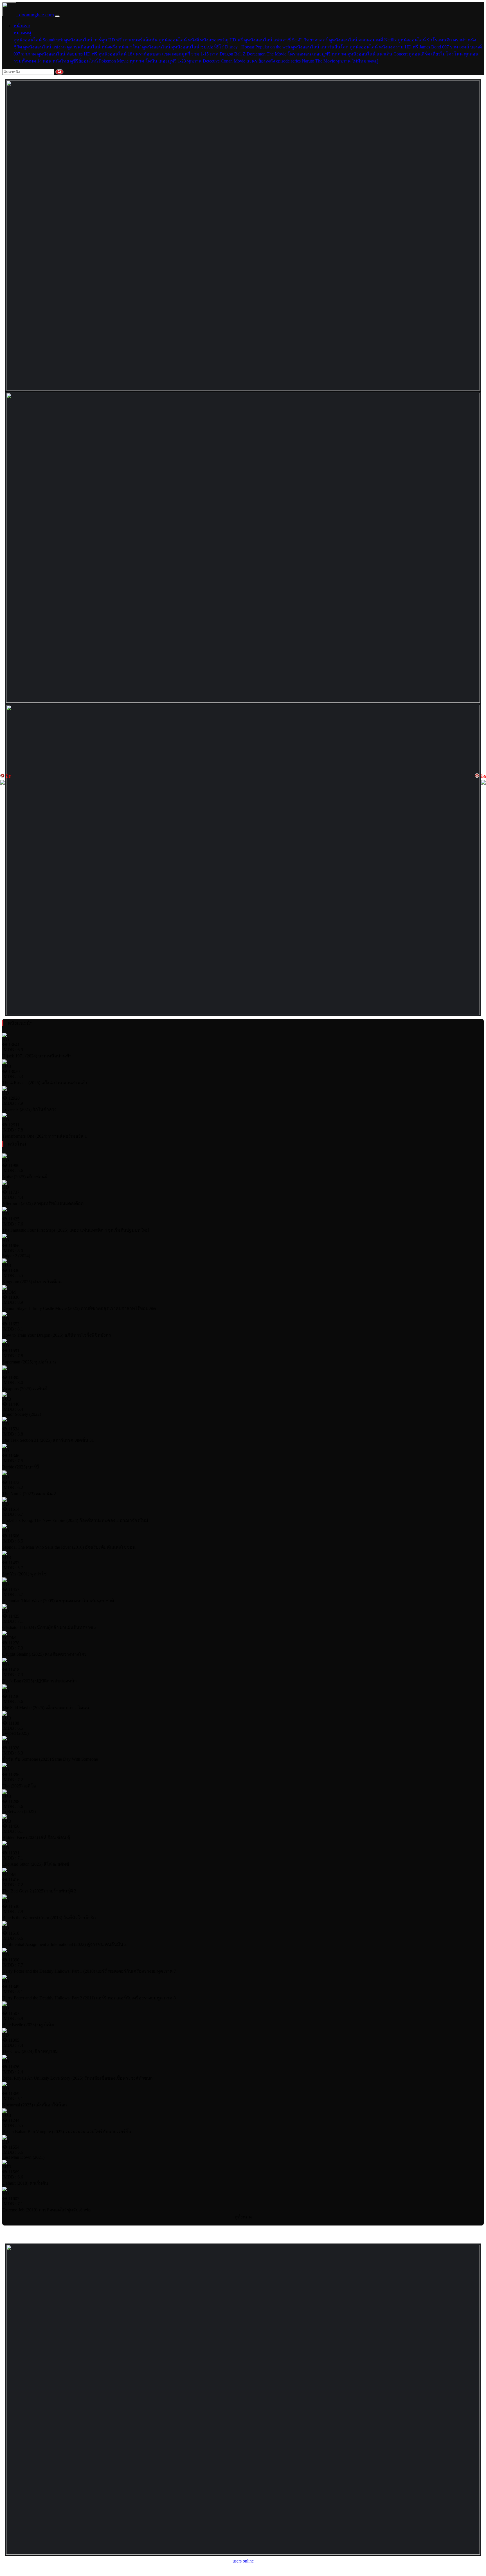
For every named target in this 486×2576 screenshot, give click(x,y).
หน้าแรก (22, 26)
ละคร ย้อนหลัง (261, 61)
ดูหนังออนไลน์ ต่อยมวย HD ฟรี (67, 54)
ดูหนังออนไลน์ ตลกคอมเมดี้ (356, 40)
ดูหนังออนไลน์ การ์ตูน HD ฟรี (93, 40)
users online (243, 2561)
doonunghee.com (35, 15)
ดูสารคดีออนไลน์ (84, 47)
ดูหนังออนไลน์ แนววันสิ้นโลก (320, 47)
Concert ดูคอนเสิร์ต (412, 54)
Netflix (390, 40)
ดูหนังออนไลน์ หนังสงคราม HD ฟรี (384, 47)
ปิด (8, 776)
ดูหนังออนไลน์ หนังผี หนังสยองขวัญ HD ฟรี (201, 40)
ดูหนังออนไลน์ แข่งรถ (44, 47)
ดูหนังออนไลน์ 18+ (117, 54)
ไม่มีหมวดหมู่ (365, 61)
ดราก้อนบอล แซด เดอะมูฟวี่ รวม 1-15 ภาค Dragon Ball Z (191, 54)
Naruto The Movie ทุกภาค (326, 61)
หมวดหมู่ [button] (22, 33)
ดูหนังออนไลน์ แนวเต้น (370, 54)
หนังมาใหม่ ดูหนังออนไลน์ (144, 47)
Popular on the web (273, 47)
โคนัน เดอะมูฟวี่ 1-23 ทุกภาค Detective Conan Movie (195, 61)
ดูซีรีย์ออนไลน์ (84, 61)
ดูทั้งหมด (243, 2217)
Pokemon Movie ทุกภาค (122, 61)
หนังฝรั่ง (109, 47)
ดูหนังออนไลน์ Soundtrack (38, 40)
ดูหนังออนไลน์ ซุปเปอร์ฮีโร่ (198, 47)
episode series (288, 61)
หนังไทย (61, 61)
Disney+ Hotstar (240, 47)
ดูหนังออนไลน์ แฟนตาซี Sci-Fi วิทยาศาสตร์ (286, 40)
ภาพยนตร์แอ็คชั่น (140, 40)
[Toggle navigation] (57, 16)
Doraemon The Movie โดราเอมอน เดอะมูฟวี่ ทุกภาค (296, 54)
